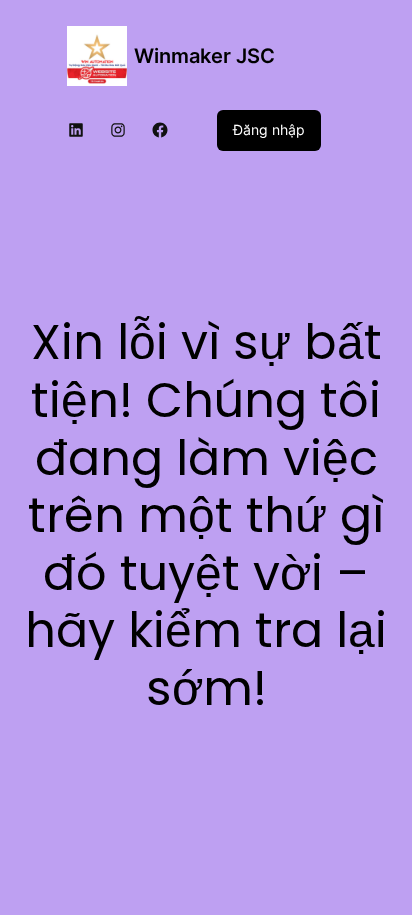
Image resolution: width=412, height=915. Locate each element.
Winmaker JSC (204, 56)
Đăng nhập (269, 129)
